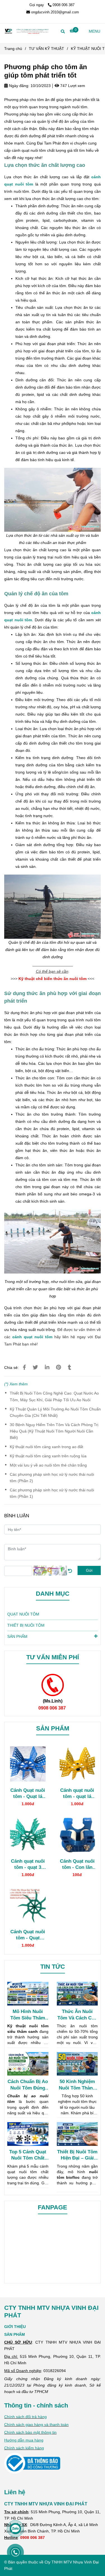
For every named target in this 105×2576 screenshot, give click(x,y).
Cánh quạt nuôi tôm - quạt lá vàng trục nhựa (77, 1793)
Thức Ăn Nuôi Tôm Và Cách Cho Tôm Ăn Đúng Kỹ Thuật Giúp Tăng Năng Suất (77, 2015)
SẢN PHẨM (17, 1636)
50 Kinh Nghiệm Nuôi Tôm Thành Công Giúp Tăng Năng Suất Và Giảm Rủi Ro (77, 2085)
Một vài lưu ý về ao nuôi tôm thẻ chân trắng (48, 1465)
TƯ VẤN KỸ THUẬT (46, 49)
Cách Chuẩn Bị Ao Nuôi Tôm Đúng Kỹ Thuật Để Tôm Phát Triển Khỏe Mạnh (28, 2085)
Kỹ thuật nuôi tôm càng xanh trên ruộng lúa (48, 1456)
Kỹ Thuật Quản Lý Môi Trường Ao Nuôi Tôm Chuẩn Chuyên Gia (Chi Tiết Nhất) (55, 1412)
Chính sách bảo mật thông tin (30, 2432)
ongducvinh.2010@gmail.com (55, 12)
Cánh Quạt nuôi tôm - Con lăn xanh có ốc (77, 1864)
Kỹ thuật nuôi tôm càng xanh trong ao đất (46, 1447)
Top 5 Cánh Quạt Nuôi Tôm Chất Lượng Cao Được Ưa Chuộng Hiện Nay (28, 2155)
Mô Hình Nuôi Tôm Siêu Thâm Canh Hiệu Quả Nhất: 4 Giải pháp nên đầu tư (28, 2015)
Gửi (89, 1570)
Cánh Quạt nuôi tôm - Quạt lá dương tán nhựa (28, 1793)
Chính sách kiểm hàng (24, 2448)
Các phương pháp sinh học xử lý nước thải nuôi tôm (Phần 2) (52, 1478)
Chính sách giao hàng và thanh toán (36, 2425)
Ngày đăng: (19, 86)
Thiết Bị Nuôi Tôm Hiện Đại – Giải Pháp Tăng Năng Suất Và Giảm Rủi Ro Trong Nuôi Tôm (77, 2155)
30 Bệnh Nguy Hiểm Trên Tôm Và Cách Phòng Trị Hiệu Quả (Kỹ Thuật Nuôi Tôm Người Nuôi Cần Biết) (54, 1431)
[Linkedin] (47, 1367)
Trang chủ (13, 49)
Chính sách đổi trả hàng (25, 2417)
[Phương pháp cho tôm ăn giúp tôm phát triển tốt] (27, 31)
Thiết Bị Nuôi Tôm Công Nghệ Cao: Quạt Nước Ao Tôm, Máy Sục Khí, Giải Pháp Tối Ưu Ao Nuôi (54, 1396)
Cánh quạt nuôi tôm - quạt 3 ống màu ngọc (28, 1864)
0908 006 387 (64, 5)
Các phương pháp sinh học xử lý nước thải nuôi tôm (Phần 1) (52, 1493)
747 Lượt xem (72, 86)
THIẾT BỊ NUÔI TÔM (26, 1625)
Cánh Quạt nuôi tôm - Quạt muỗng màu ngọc (28, 1935)
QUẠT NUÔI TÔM (23, 1614)
